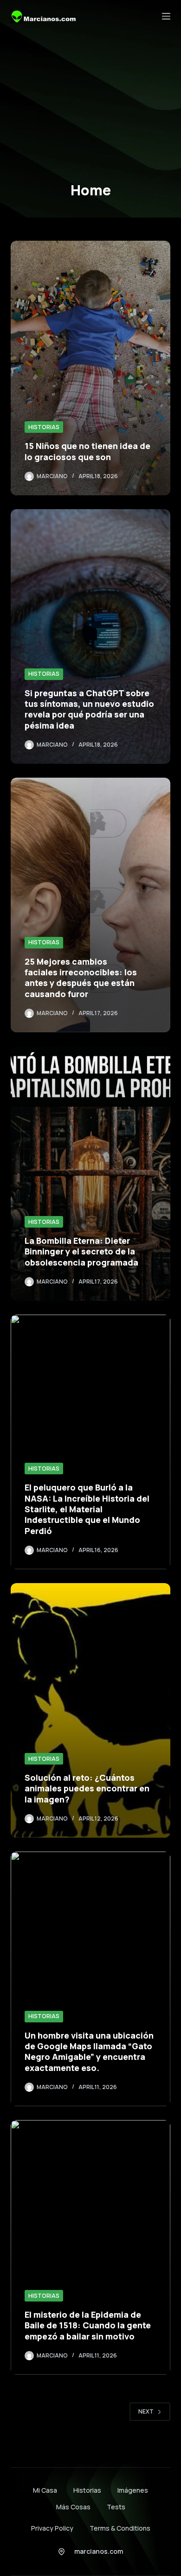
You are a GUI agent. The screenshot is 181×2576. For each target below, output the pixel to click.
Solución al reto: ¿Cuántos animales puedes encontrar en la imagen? (87, 1788)
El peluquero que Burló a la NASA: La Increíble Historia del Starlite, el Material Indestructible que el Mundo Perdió (87, 1509)
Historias (44, 427)
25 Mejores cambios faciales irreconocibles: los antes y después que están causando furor (81, 978)
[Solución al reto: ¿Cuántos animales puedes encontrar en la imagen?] (90, 1710)
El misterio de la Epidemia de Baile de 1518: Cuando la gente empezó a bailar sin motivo (88, 2325)
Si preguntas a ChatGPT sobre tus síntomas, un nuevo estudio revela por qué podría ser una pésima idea (89, 709)
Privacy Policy (52, 2528)
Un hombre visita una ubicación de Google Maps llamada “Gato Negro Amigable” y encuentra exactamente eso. (89, 2052)
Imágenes (133, 2490)
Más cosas (73, 2507)
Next (146, 2411)
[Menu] (166, 16)
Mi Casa (45, 2490)
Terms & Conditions (120, 2528)
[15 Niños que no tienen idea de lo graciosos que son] (90, 368)
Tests (116, 2507)
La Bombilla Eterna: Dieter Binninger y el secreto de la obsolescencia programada (81, 1251)
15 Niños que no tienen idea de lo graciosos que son (87, 451)
